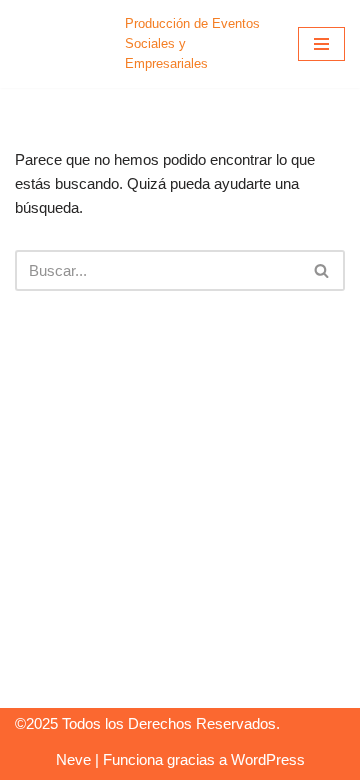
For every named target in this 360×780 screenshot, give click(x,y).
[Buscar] (322, 270)
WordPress (268, 759)
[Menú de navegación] (321, 44)
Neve (73, 759)
